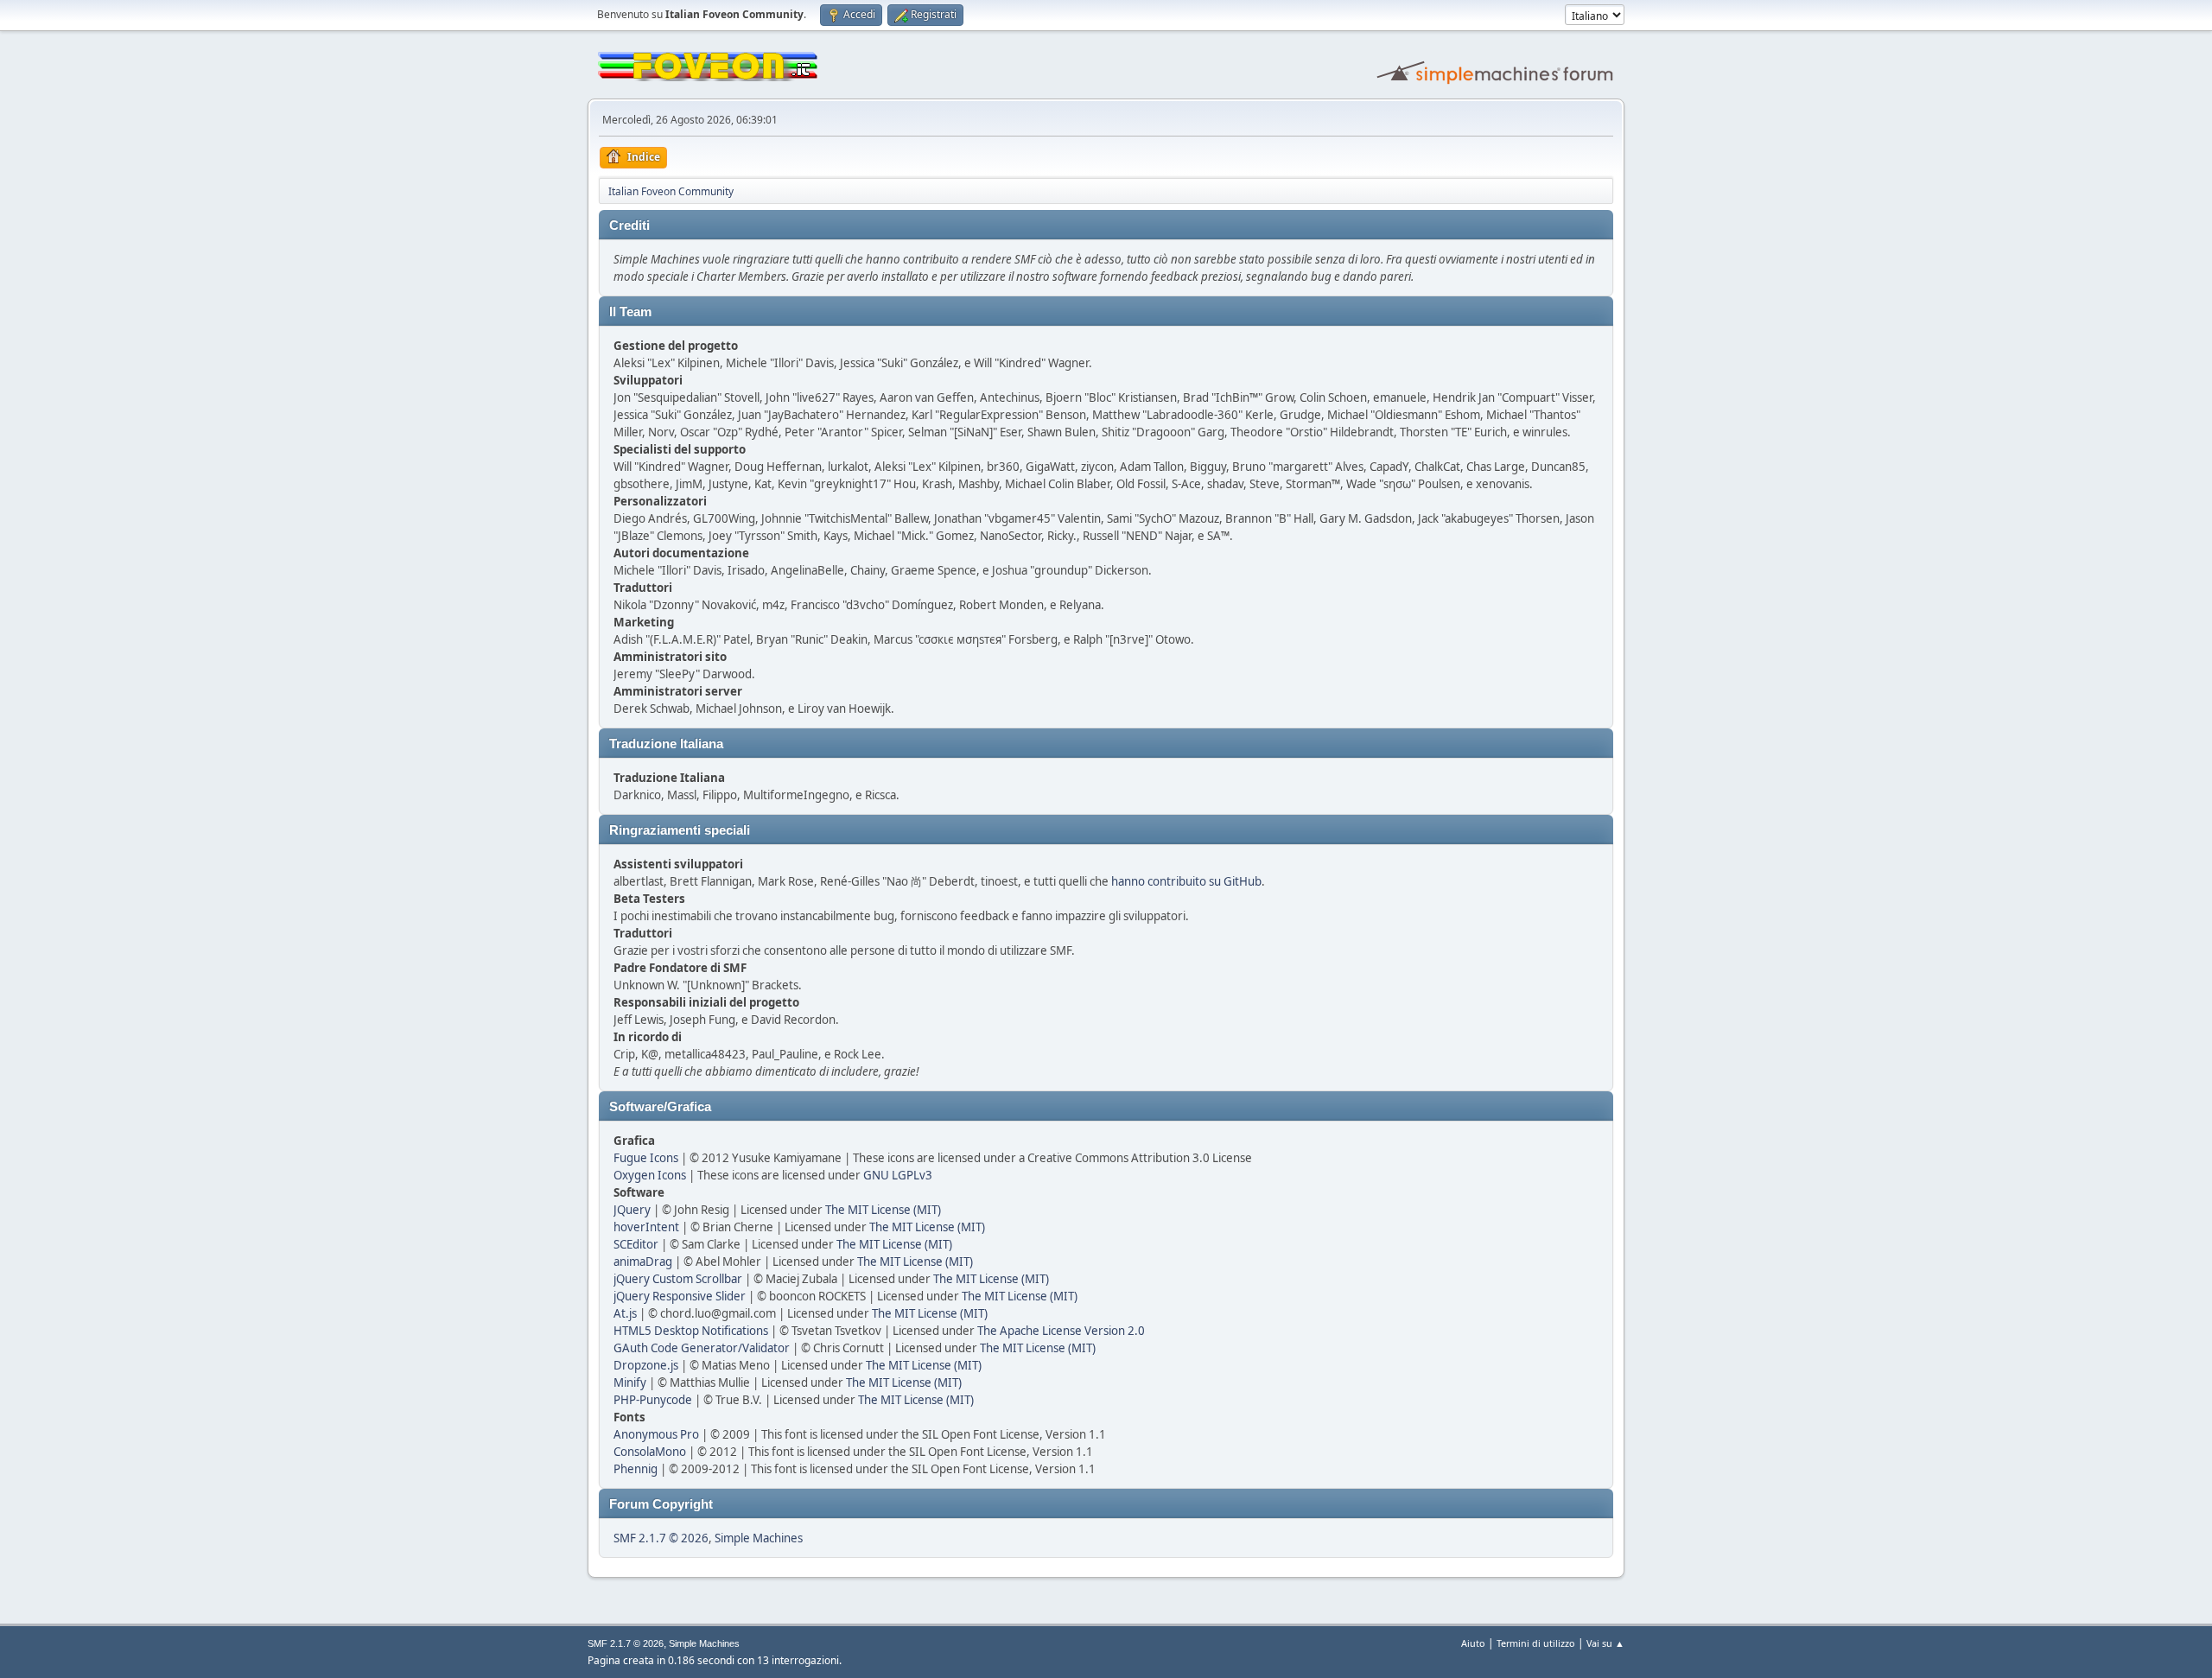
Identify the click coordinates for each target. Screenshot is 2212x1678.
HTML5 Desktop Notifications (691, 1331)
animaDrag (643, 1262)
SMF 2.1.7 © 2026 (661, 1538)
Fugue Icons (646, 1158)
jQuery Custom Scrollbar (678, 1279)
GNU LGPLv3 (898, 1175)
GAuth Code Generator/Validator (702, 1348)
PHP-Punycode (653, 1400)
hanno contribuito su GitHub (1186, 881)
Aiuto (1473, 1643)
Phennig (636, 1469)
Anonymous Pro (656, 1434)
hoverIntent (646, 1227)
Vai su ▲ (1605, 1643)
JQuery (632, 1210)
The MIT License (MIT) (883, 1210)
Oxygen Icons (650, 1175)
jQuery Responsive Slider (680, 1296)
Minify (630, 1382)
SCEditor (636, 1244)
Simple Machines (759, 1538)
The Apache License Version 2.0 (1061, 1331)
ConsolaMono (650, 1452)
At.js (625, 1313)
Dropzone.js (646, 1365)
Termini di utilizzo (1536, 1643)
